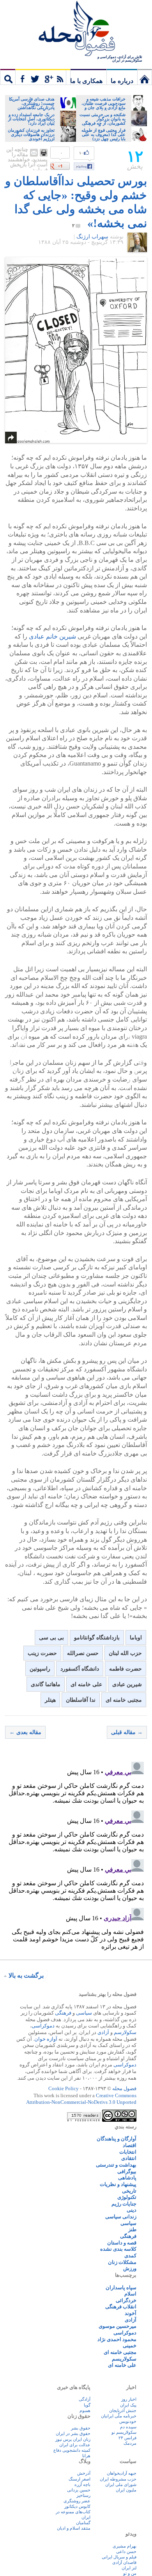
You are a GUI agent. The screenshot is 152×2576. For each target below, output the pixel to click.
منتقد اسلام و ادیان (74, 2528)
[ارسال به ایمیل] (34, 153)
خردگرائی (126, 2300)
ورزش (130, 2268)
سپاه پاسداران (121, 2288)
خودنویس (128, 2421)
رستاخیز (83, 2495)
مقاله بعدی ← (25, 1732)
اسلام (130, 2294)
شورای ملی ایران (121, 2484)
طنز (132, 2229)
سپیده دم (128, 2427)
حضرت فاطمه (125, 1669)
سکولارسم (125, 2032)
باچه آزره (82, 2484)
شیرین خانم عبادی (52, 636)
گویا (87, 2405)
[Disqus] (76, 1856)
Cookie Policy (64, 2088)
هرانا (86, 2456)
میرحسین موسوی (118, 2326)
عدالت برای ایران (75, 2445)
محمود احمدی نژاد (117, 2339)
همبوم (85, 2410)
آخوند (131, 2313)
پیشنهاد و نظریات (118, 2184)
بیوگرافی (127, 2171)
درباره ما (122, 81)
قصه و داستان (122, 2243)
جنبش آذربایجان (123, 2410)
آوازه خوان (46, 2039)
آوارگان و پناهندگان (117, 2139)
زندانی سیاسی (121, 2217)
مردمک (130, 2443)
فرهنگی (63, 2013)
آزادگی (85, 2399)
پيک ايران (128, 2405)
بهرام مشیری (125, 2546)
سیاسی (84, 2013)
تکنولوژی (127, 2197)
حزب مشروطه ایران (118, 2479)
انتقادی (129, 2158)
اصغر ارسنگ (80, 2479)
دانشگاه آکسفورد (80, 1669)
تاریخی (129, 2191)
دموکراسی (43, 2026)
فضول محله (76, 29)
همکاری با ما (86, 81)
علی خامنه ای (86, 1684)
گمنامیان (83, 2523)
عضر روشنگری (77, 2501)
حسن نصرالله (83, 1653)
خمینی (130, 2346)
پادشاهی (127, 2178)
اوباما (136, 1638)
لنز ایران (129, 2568)
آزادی (103, 2032)
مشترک (43, 77)
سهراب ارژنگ (92, 237)
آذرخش (84, 2473)
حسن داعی (126, 2551)
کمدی (130, 2256)
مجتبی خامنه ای (124, 1700)
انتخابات (128, 2152)
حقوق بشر (81, 2428)
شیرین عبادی (127, 1684)
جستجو (8, 77)
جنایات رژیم (124, 2204)
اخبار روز (129, 2399)
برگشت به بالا (26, 1975)
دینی (132, 2210)
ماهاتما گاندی (46, 1684)
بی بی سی (51, 1638)
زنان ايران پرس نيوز (73, 2439)
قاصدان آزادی (124, 2562)
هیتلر (50, 1700)
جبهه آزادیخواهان (122, 2473)
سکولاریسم (124, 2359)
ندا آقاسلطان (81, 1700)
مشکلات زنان (122, 2262)
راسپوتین (40, 1669)
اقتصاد (130, 2145)
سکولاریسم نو (124, 2432)
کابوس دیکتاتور (77, 2506)
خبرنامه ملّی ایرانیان (119, 2416)
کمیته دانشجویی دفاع (72, 2450)
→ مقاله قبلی (127, 1732)
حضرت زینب (42, 1653)
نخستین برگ (145, 77)
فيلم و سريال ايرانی (119, 2557)
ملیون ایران (126, 2490)
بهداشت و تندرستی (116, 2165)
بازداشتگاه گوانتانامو (97, 1638)
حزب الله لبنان (125, 1653)
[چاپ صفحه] (44, 153)
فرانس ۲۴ (127, 2438)
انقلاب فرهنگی (121, 2307)
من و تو (130, 2573)
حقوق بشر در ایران (73, 2433)
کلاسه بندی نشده (118, 2249)
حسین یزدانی (79, 2490)
